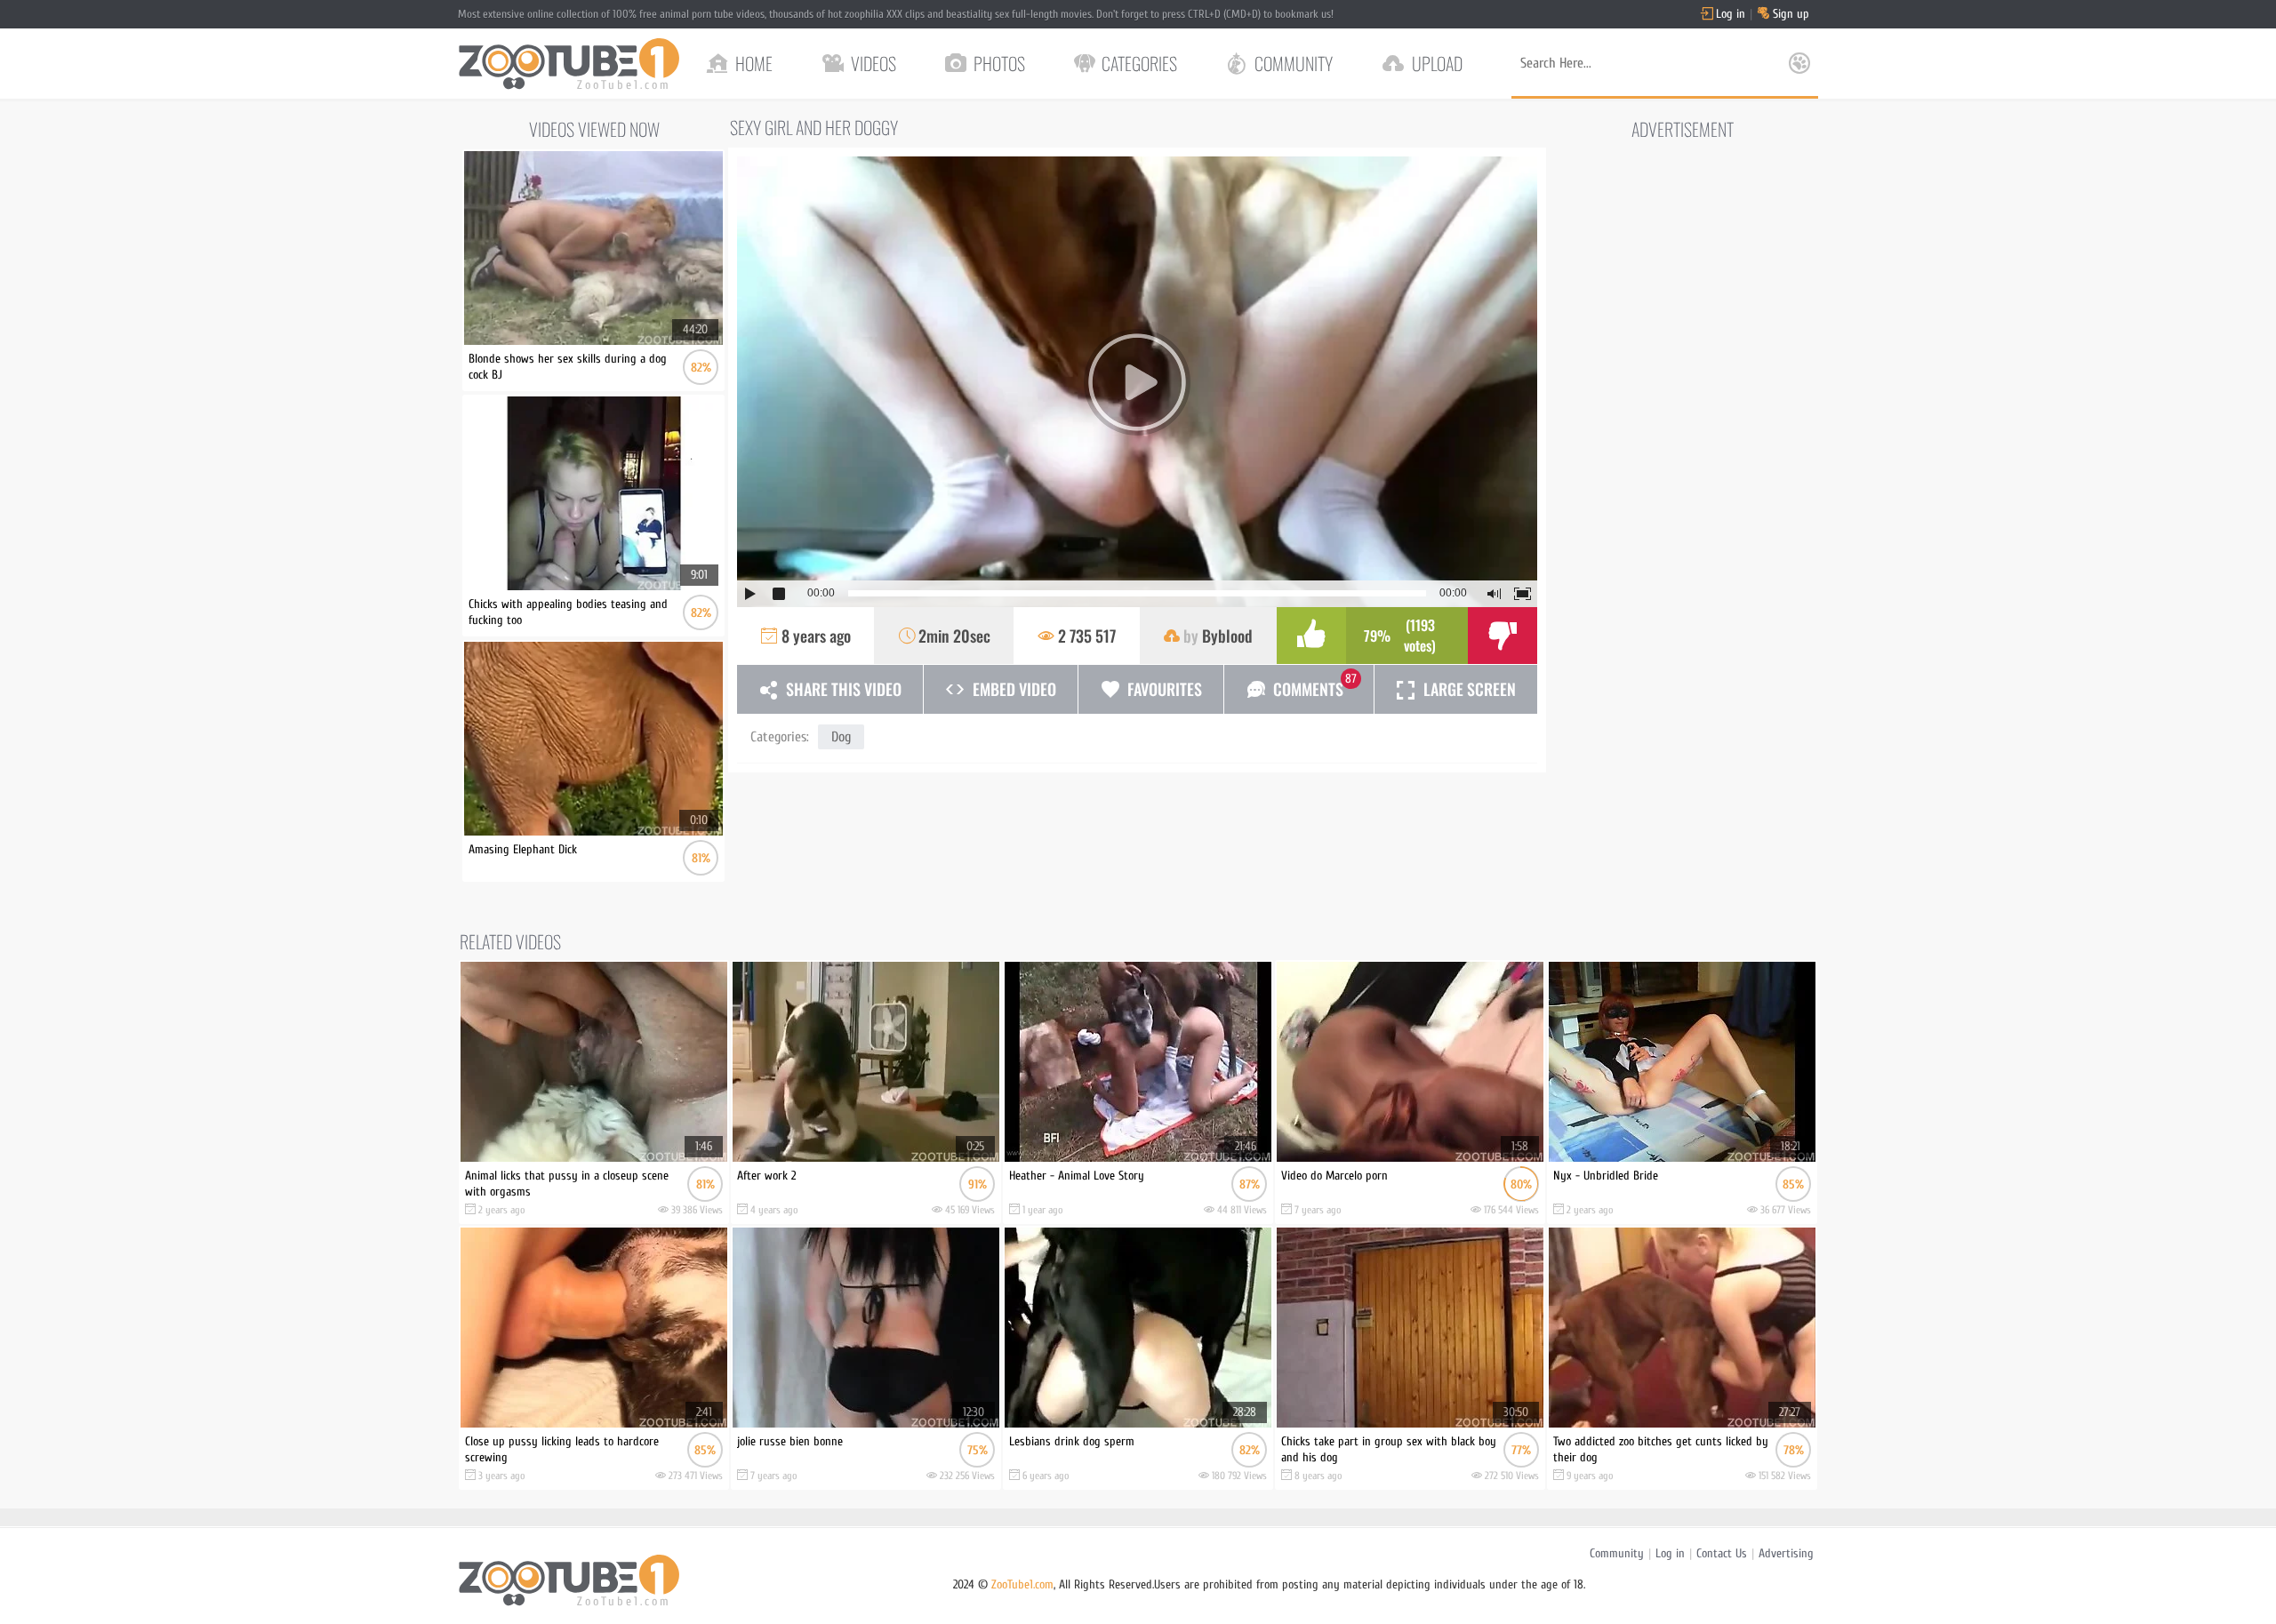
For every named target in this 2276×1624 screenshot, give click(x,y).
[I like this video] (1311, 636)
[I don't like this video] (1503, 636)
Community (1617, 1553)
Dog (841, 737)
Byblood (1227, 636)
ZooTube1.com (1022, 1584)
